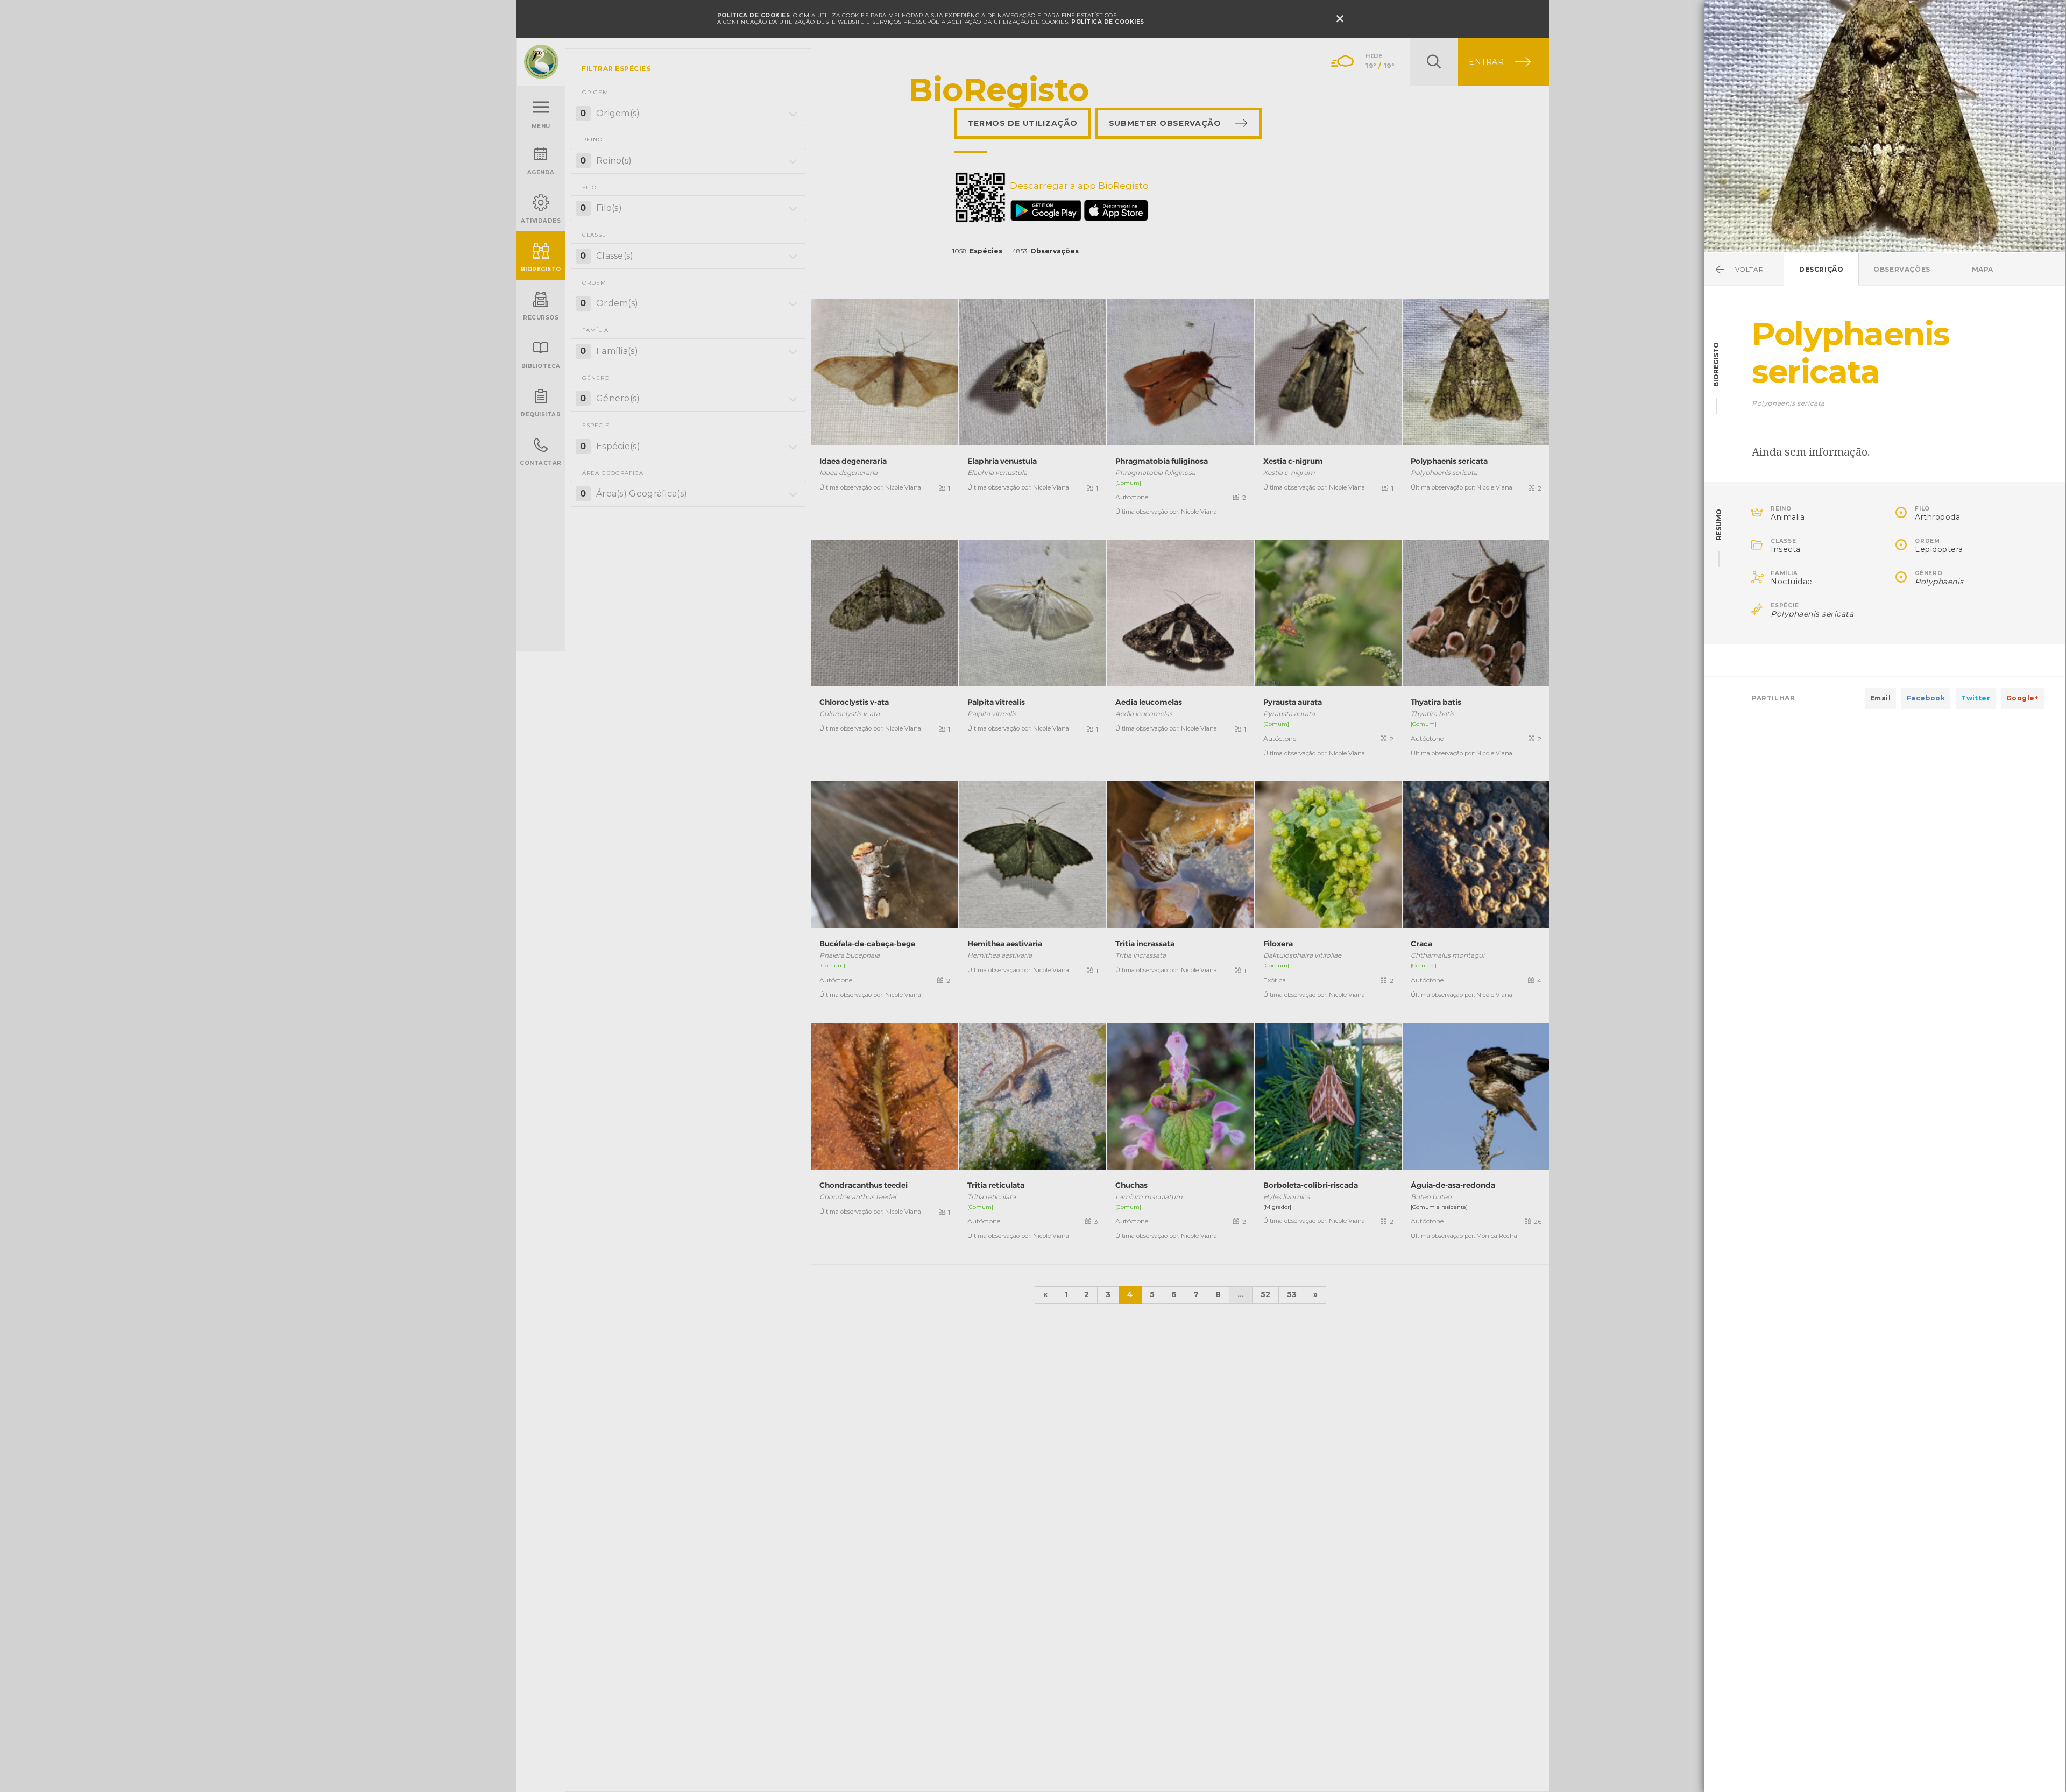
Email (1880, 698)
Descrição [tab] (1821, 269)
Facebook (1926, 698)
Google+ (2022, 698)
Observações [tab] (1902, 269)
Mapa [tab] (1983, 269)
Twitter (1976, 698)
